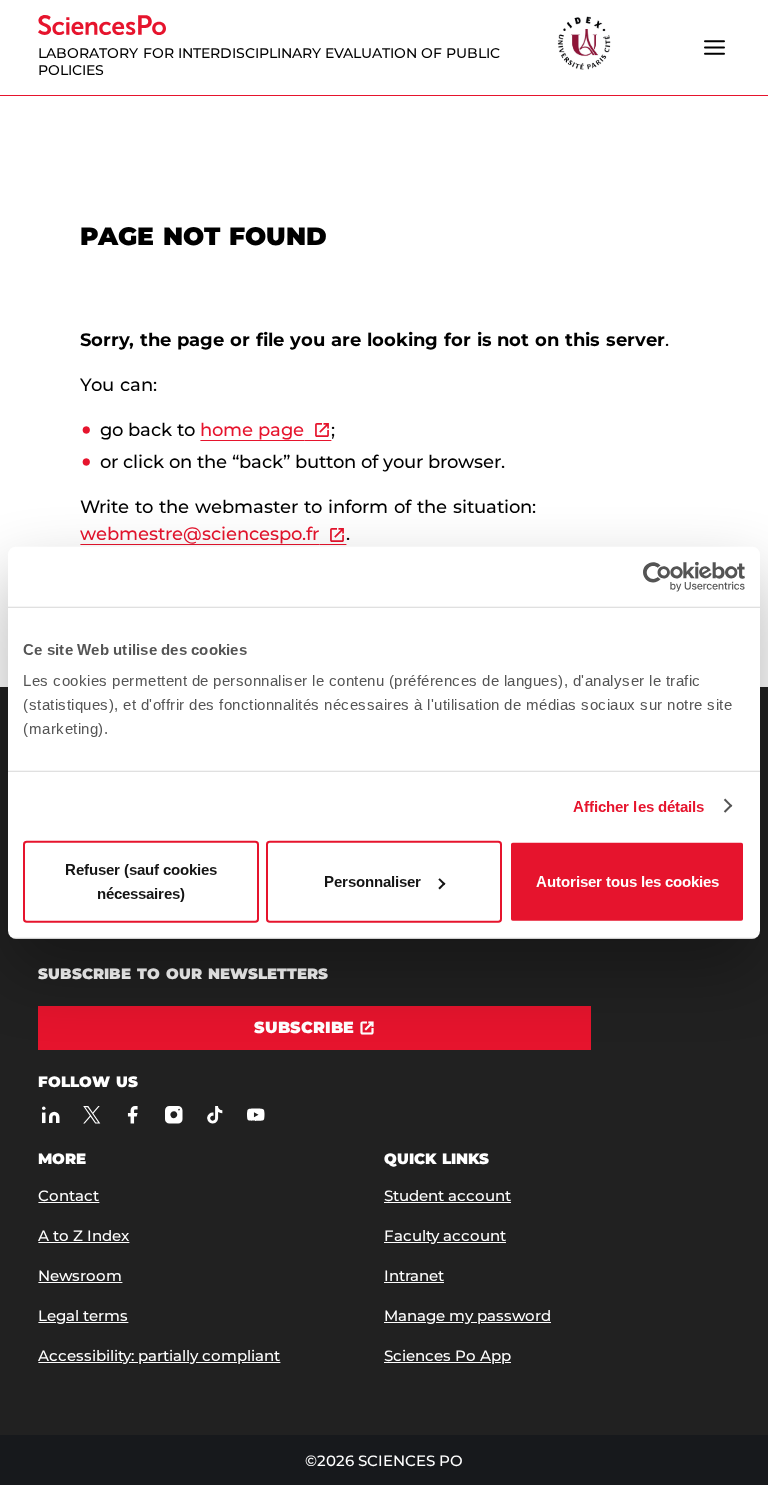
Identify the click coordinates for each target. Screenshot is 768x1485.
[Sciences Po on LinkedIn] (50, 1114)
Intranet (414, 1275)
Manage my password (467, 1315)
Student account (447, 1195)
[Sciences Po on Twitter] (91, 1114)
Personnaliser (372, 881)
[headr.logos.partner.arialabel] (584, 44)
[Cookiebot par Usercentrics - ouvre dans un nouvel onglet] (657, 576)
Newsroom (80, 1275)
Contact (68, 1195)
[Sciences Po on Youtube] (255, 1114)
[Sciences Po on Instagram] (173, 1114)
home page (252, 430)
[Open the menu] (715, 47)
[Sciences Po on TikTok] (214, 1114)
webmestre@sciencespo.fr (199, 534)
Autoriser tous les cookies (627, 881)
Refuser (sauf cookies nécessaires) (141, 881)
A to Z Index (83, 1235)
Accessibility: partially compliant (159, 1355)
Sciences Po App (447, 1355)
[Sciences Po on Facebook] (132, 1114)
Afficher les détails (639, 805)
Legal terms (83, 1315)
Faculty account (445, 1235)
